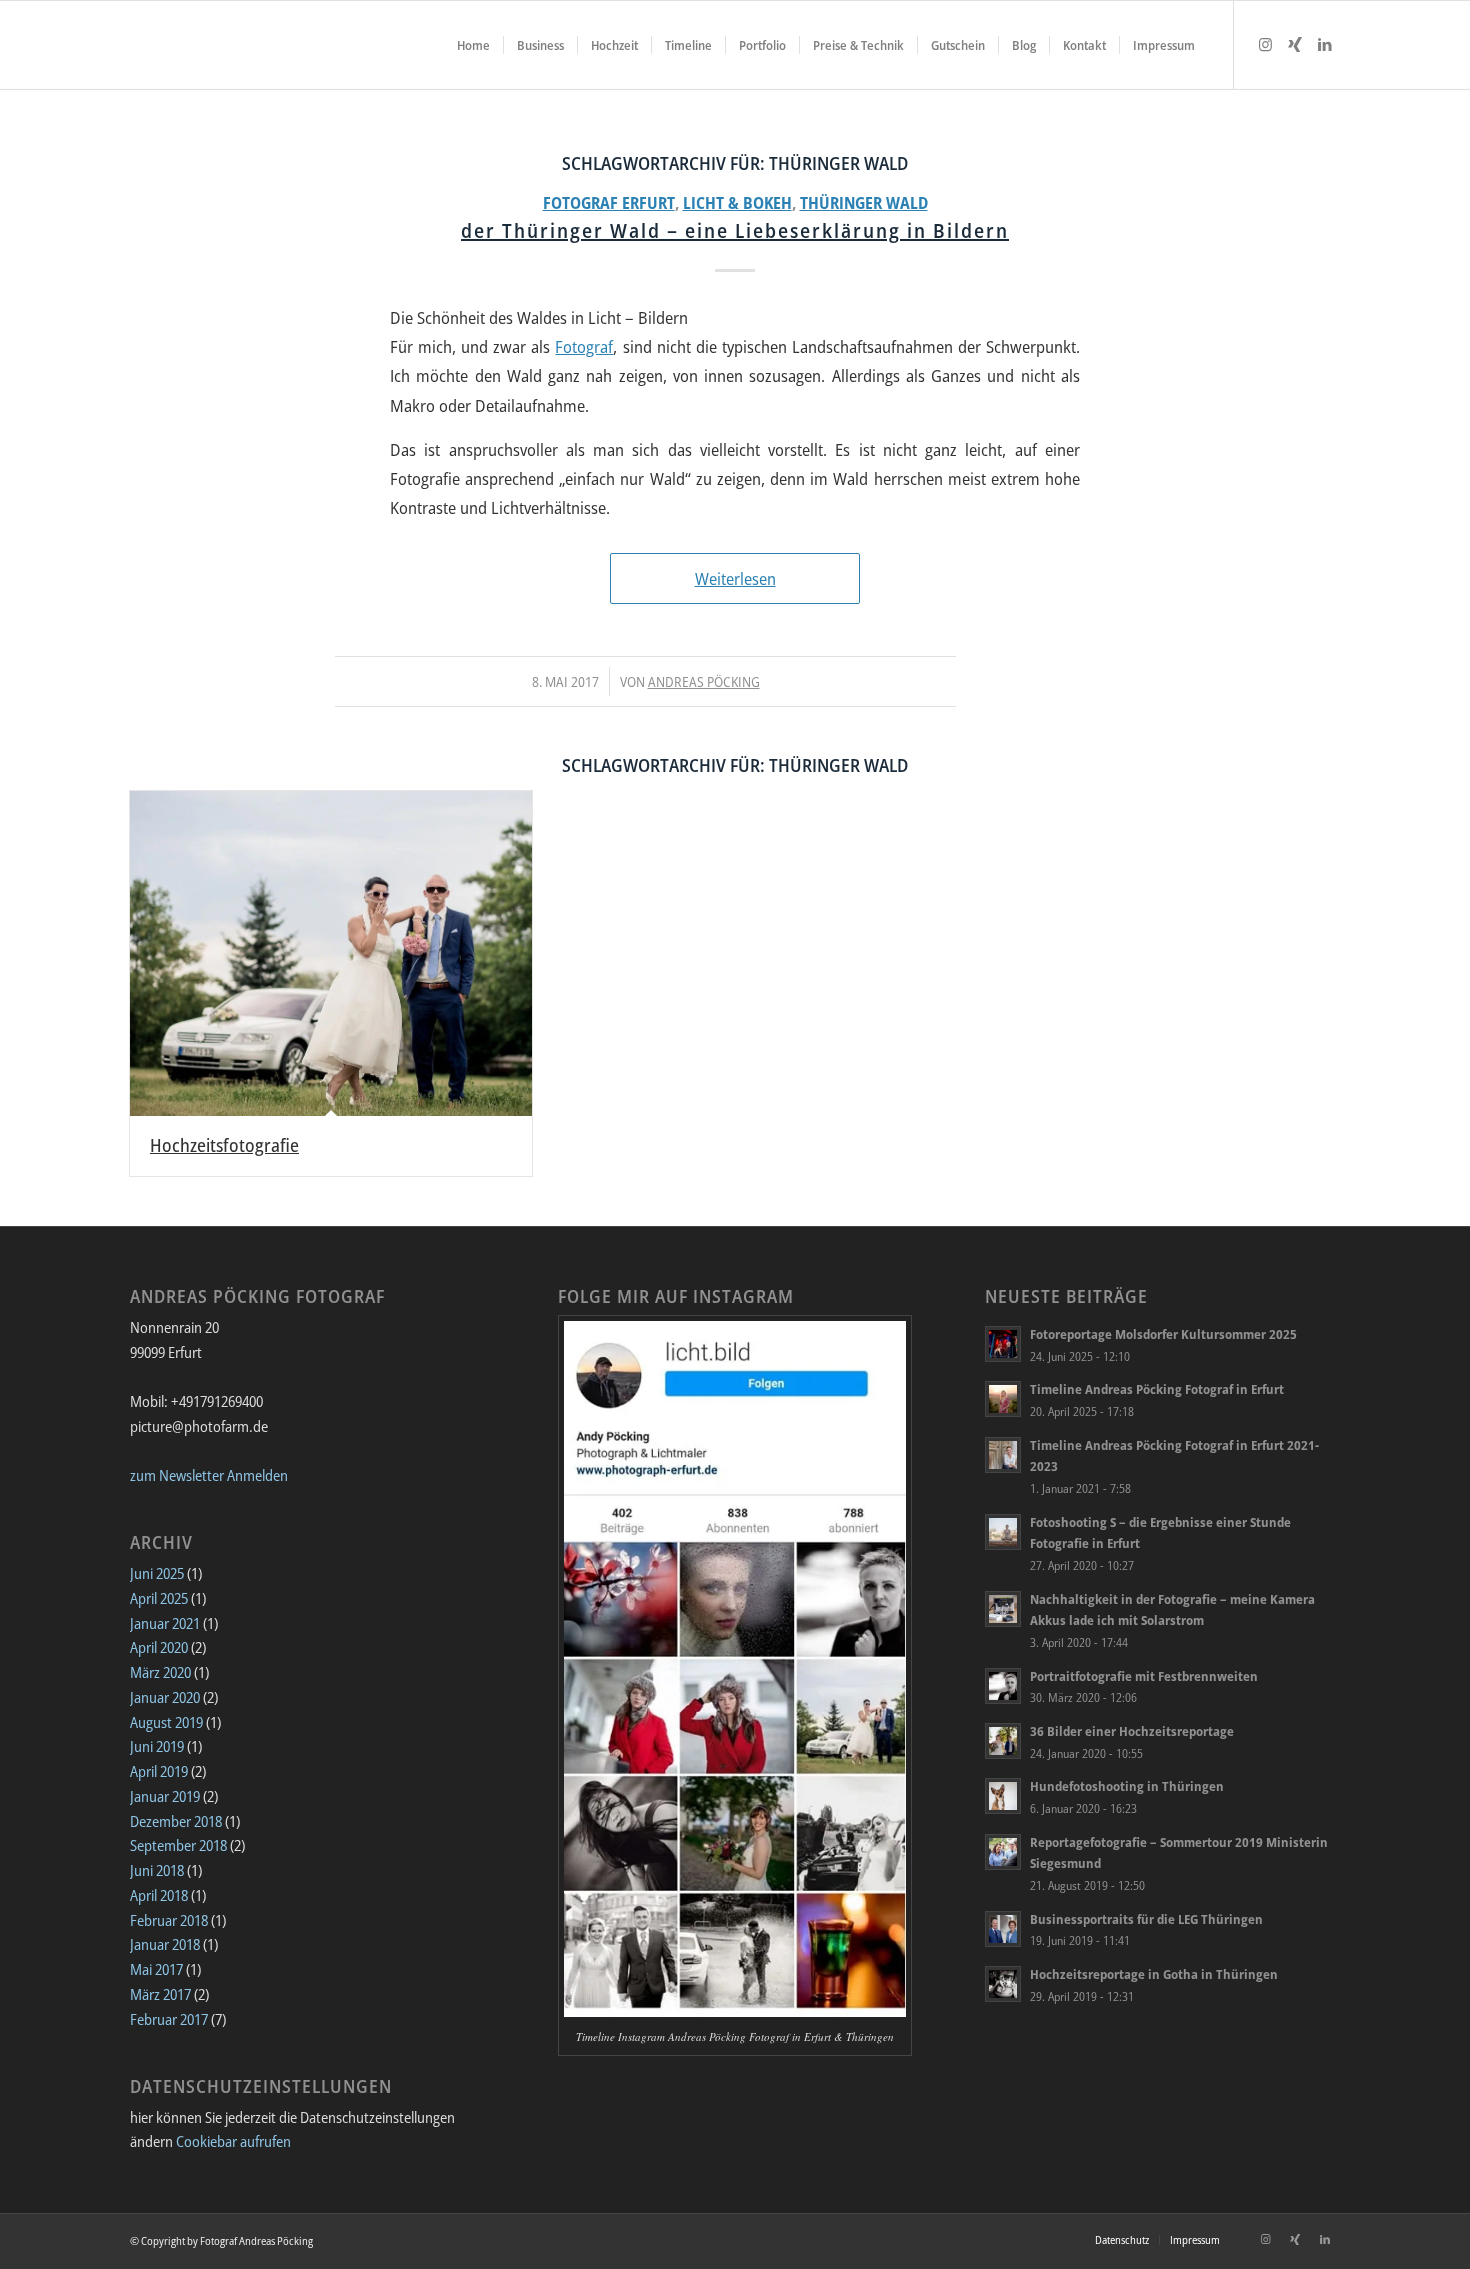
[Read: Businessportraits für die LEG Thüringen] (1003, 1929)
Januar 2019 (165, 1796)
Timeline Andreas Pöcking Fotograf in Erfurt (1157, 1389)
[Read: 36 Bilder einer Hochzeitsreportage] (1003, 1741)
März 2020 (160, 1672)
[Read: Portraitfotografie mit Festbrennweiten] (1003, 1686)
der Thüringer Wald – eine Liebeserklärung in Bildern (735, 230)
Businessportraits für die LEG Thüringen (1146, 1919)
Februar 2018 (169, 1920)
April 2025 (159, 1598)
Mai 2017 (156, 1969)
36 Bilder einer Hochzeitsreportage (1132, 1731)
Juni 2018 (157, 1870)
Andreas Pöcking (704, 681)
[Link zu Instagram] (1265, 44)
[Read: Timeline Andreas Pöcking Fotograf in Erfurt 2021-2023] (1003, 1455)
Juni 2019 (157, 1746)
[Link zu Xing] (1295, 44)
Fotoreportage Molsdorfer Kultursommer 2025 (1163, 1334)
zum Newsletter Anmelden (209, 1475)
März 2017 (160, 1994)
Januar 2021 (165, 1623)
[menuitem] (473, 45)
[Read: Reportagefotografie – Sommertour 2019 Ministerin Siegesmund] (1003, 1852)
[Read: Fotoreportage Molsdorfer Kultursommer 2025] (1003, 1344)
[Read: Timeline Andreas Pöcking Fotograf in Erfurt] (1003, 1399)
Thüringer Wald (864, 203)
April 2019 (159, 1771)
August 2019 (166, 1722)
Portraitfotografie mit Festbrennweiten (1144, 1676)
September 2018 (178, 1845)
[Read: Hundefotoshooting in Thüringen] (1003, 1796)
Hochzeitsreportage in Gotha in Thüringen (1154, 1974)
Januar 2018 (165, 1944)
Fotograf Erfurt (609, 203)
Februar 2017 (169, 2019)
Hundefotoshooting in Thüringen (1127, 1786)
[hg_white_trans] (140, 45)
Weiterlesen (735, 578)
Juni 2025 (157, 1573)
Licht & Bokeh (737, 203)
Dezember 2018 (176, 1821)
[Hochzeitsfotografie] (331, 953)
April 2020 (159, 1647)
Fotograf (584, 346)
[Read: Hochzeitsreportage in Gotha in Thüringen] (1003, 1984)
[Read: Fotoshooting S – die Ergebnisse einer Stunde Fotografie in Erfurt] (1003, 1532)
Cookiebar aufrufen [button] (233, 2141)
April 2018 (159, 1895)
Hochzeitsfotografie (224, 1145)
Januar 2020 (165, 1697)
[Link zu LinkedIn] (1325, 44)
